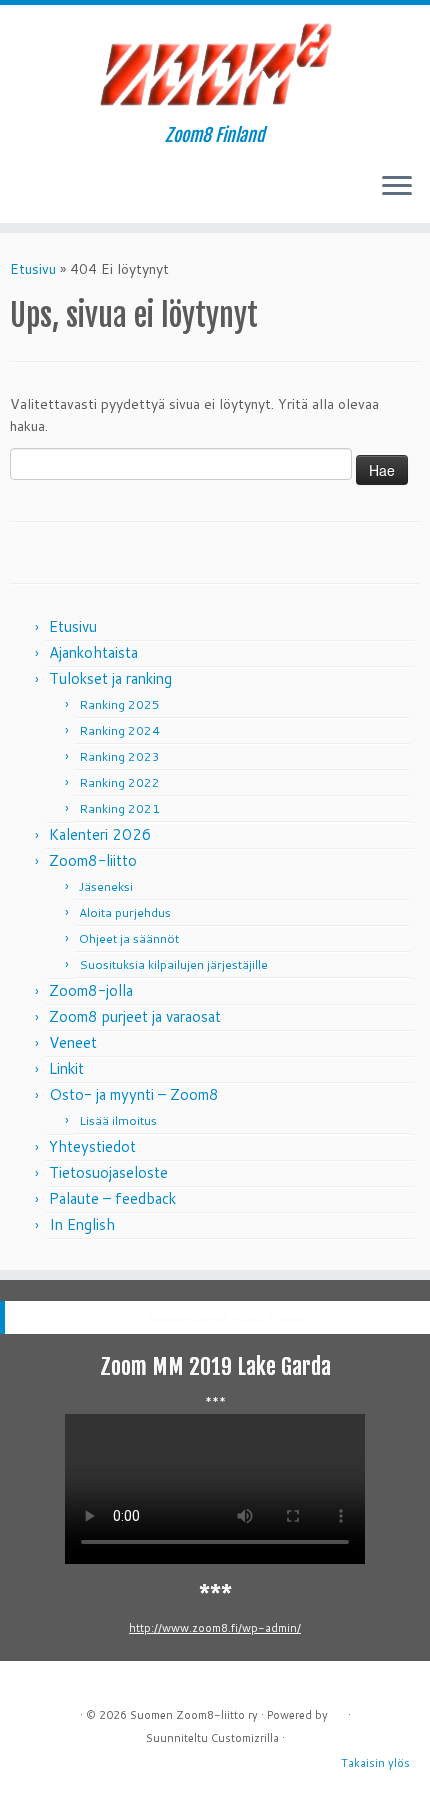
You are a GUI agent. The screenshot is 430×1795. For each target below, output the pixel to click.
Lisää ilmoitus (118, 1120)
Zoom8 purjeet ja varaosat (135, 1016)
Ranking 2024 (119, 730)
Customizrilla (245, 1738)
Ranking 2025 (119, 704)
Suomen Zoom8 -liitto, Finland (225, 1318)
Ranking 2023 (119, 756)
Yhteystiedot (92, 1146)
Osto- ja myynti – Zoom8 (134, 1094)
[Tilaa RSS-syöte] (21, 193)
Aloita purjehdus (125, 912)
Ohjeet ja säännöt (129, 938)
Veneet (73, 1042)
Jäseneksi (106, 886)
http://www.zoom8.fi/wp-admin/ (215, 1628)
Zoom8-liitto (93, 860)
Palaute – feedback (112, 1198)
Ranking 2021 (119, 808)
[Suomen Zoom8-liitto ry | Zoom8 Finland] (215, 65)
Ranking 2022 (119, 782)
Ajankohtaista (93, 652)
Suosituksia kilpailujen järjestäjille (173, 964)
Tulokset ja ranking (110, 678)
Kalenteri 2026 (100, 834)
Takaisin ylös (375, 1763)
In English (82, 1224)
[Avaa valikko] (397, 187)
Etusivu (33, 269)
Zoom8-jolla (91, 990)
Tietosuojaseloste (108, 1172)
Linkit (66, 1068)
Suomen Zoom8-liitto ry (194, 1715)
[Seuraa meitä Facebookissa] (38, 193)
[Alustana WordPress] (338, 1711)
